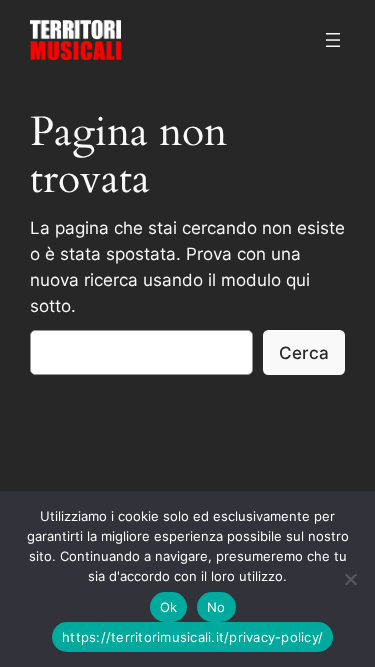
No (216, 607)
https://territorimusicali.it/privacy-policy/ (192, 637)
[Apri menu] (333, 40)
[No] (350, 579)
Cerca (304, 353)
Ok (169, 607)
